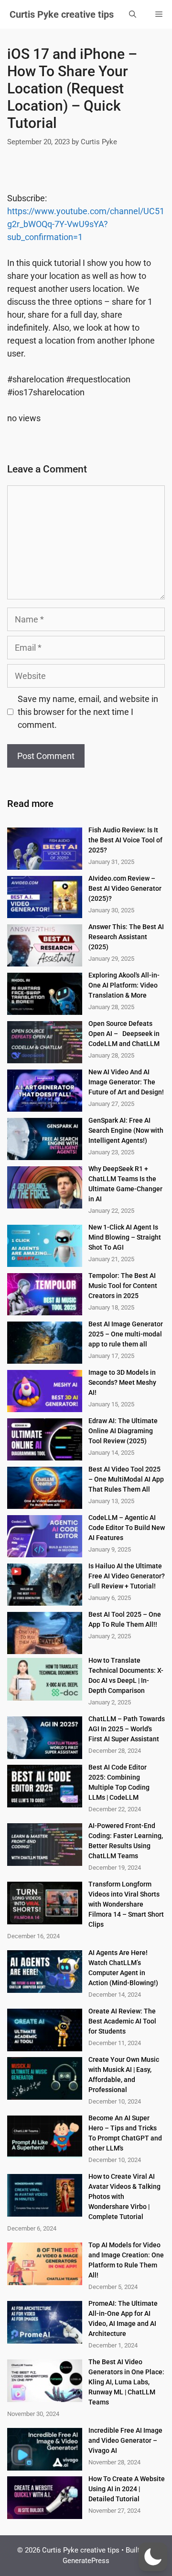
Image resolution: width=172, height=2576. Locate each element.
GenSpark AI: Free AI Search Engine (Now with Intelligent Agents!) (126, 1130)
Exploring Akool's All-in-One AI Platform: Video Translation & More (124, 985)
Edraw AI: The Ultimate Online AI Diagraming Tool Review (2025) (123, 1431)
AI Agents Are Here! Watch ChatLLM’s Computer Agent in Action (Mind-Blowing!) (123, 1968)
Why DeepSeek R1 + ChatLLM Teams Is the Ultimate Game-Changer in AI (125, 1184)
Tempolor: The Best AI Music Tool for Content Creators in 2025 (123, 1286)
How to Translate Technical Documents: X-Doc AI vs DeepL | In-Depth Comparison (126, 1675)
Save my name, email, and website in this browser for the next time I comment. (88, 712)
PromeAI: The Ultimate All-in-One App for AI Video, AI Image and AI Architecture (123, 2318)
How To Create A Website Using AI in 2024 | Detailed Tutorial (127, 2489)
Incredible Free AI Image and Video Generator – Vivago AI (125, 2440)
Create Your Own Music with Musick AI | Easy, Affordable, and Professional (124, 2075)
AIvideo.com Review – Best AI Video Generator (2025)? (125, 888)
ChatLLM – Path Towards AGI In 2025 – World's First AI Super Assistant (127, 1729)
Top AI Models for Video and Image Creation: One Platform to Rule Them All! (126, 2260)
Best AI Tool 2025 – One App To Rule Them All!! (125, 1619)
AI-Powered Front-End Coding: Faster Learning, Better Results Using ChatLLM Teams (126, 1841)
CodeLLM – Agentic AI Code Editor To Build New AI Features (127, 1528)
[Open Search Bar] (133, 14)
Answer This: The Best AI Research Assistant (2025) (126, 937)
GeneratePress (86, 2561)
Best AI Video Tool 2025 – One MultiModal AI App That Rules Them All (126, 1479)
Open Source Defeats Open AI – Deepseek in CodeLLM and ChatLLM (124, 1034)
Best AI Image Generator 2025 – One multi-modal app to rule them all (126, 1334)
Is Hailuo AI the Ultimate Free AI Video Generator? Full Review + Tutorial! (127, 1576)
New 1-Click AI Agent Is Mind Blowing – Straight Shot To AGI (125, 1237)
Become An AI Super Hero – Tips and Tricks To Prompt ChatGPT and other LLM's (125, 2133)
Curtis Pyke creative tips (62, 14)
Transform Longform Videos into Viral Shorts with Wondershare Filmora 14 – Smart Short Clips (126, 1904)
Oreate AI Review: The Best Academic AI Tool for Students (122, 2021)
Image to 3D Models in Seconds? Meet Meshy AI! (122, 1382)
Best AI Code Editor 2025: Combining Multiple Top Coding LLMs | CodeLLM (119, 1782)
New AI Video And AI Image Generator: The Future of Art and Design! (126, 1082)
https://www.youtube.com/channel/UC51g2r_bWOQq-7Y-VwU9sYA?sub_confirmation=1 (86, 224)
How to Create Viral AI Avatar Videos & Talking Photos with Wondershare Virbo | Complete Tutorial (124, 2196)
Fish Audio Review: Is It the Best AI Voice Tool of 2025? (125, 840)
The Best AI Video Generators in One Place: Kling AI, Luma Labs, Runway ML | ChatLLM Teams (126, 2382)
